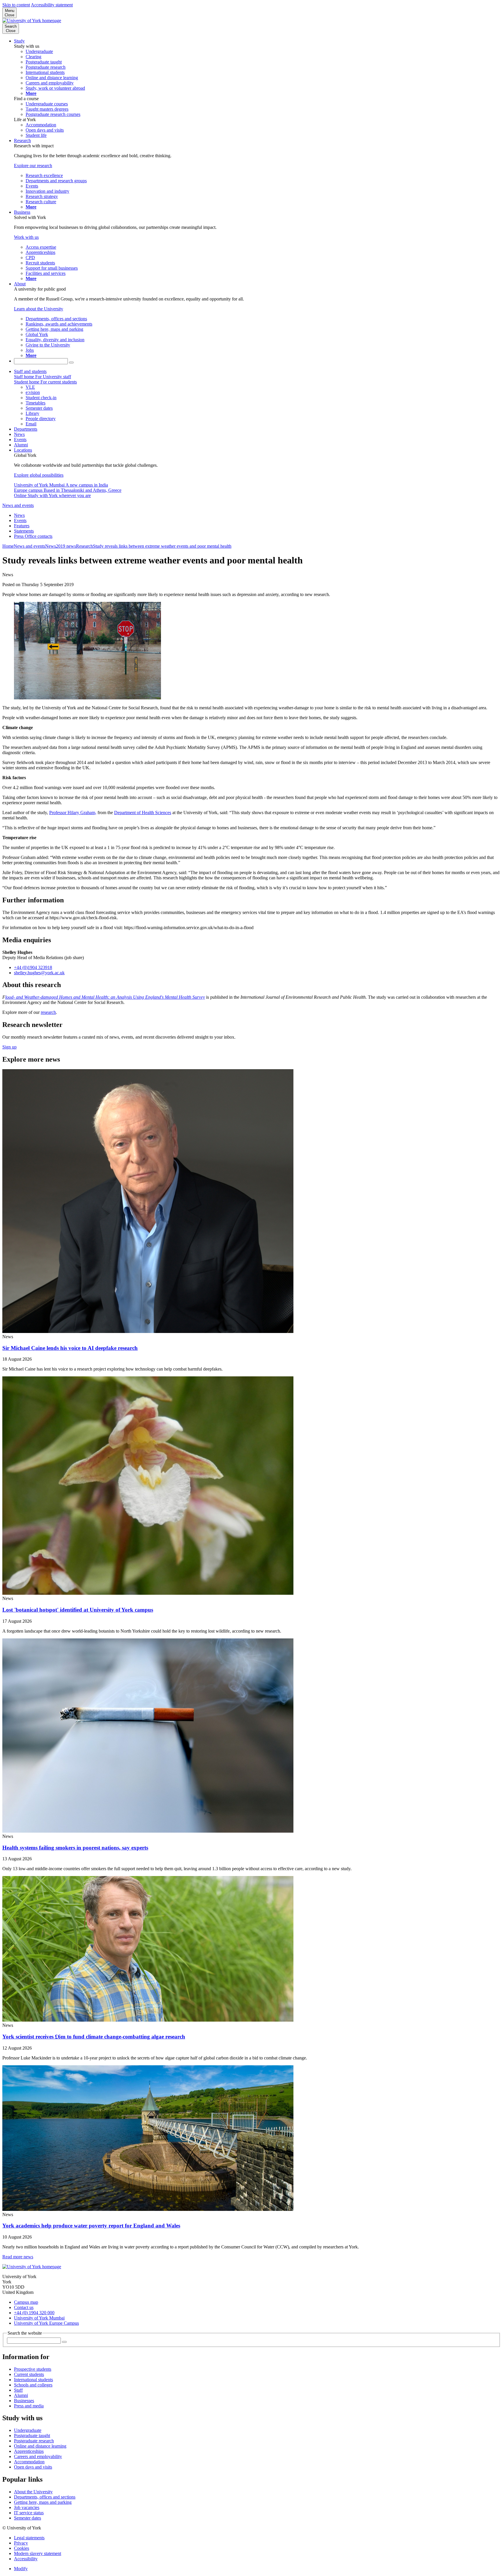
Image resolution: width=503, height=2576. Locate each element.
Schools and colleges (33, 2385)
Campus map (26, 2302)
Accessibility (26, 2559)
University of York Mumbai (39, 2318)
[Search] (71, 363)
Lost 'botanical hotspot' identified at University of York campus (78, 1610)
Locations (23, 450)
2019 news (66, 546)
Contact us (24, 2307)
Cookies (22, 2548)
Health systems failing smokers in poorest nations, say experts (75, 1848)
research (48, 1012)
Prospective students (33, 2369)
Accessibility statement (52, 5)
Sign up (9, 1047)
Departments (26, 429)
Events (20, 440)
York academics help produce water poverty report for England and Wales (91, 2226)
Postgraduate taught (32, 2436)
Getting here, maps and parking (43, 2502)
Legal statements (29, 2538)
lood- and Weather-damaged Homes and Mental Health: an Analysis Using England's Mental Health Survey (105, 997)
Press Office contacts (33, 536)
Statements (24, 531)
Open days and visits (33, 2467)
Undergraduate (28, 2430)
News (19, 434)
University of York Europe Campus (46, 2323)
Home (8, 546)
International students (33, 2380)
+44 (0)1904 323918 (33, 967)
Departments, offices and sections (45, 2497)
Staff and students (30, 371)
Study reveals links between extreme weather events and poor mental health (162, 546)
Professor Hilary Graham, (73, 813)
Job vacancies (27, 2507)
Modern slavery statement (38, 2553)
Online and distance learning (40, 2446)
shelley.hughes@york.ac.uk (39, 973)
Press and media (29, 2406)
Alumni (21, 445)
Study (19, 41)
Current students (29, 2374)
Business (22, 212)
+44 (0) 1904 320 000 (34, 2313)
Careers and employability (38, 2456)
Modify (21, 2569)
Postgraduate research (34, 2441)
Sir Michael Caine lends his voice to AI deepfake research (70, 1348)
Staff (18, 2390)
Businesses (24, 2401)
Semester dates (28, 2518)
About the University (33, 2492)
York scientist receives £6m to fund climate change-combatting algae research (94, 2037)
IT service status (29, 2513)
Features (22, 526)
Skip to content (16, 5)
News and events (18, 505)
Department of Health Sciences (143, 813)
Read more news (18, 2257)
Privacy (21, 2543)
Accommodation (29, 2462)
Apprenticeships (29, 2451)
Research (22, 140)
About (20, 284)
